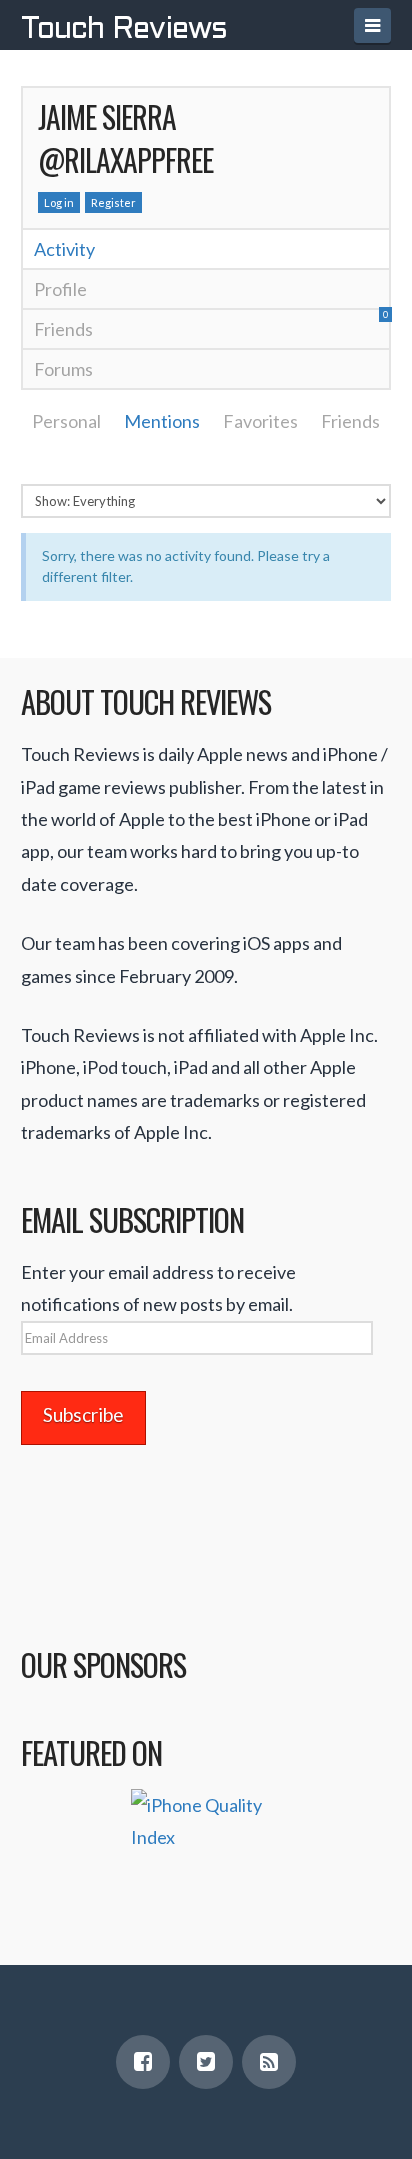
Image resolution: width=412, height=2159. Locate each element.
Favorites (260, 421)
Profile (60, 289)
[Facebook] (143, 2062)
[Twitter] (206, 2062)
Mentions (162, 421)
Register (113, 202)
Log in (59, 202)
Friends (211, 325)
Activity (64, 249)
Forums (63, 369)
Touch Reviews (124, 30)
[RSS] (269, 2062)
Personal (66, 421)
